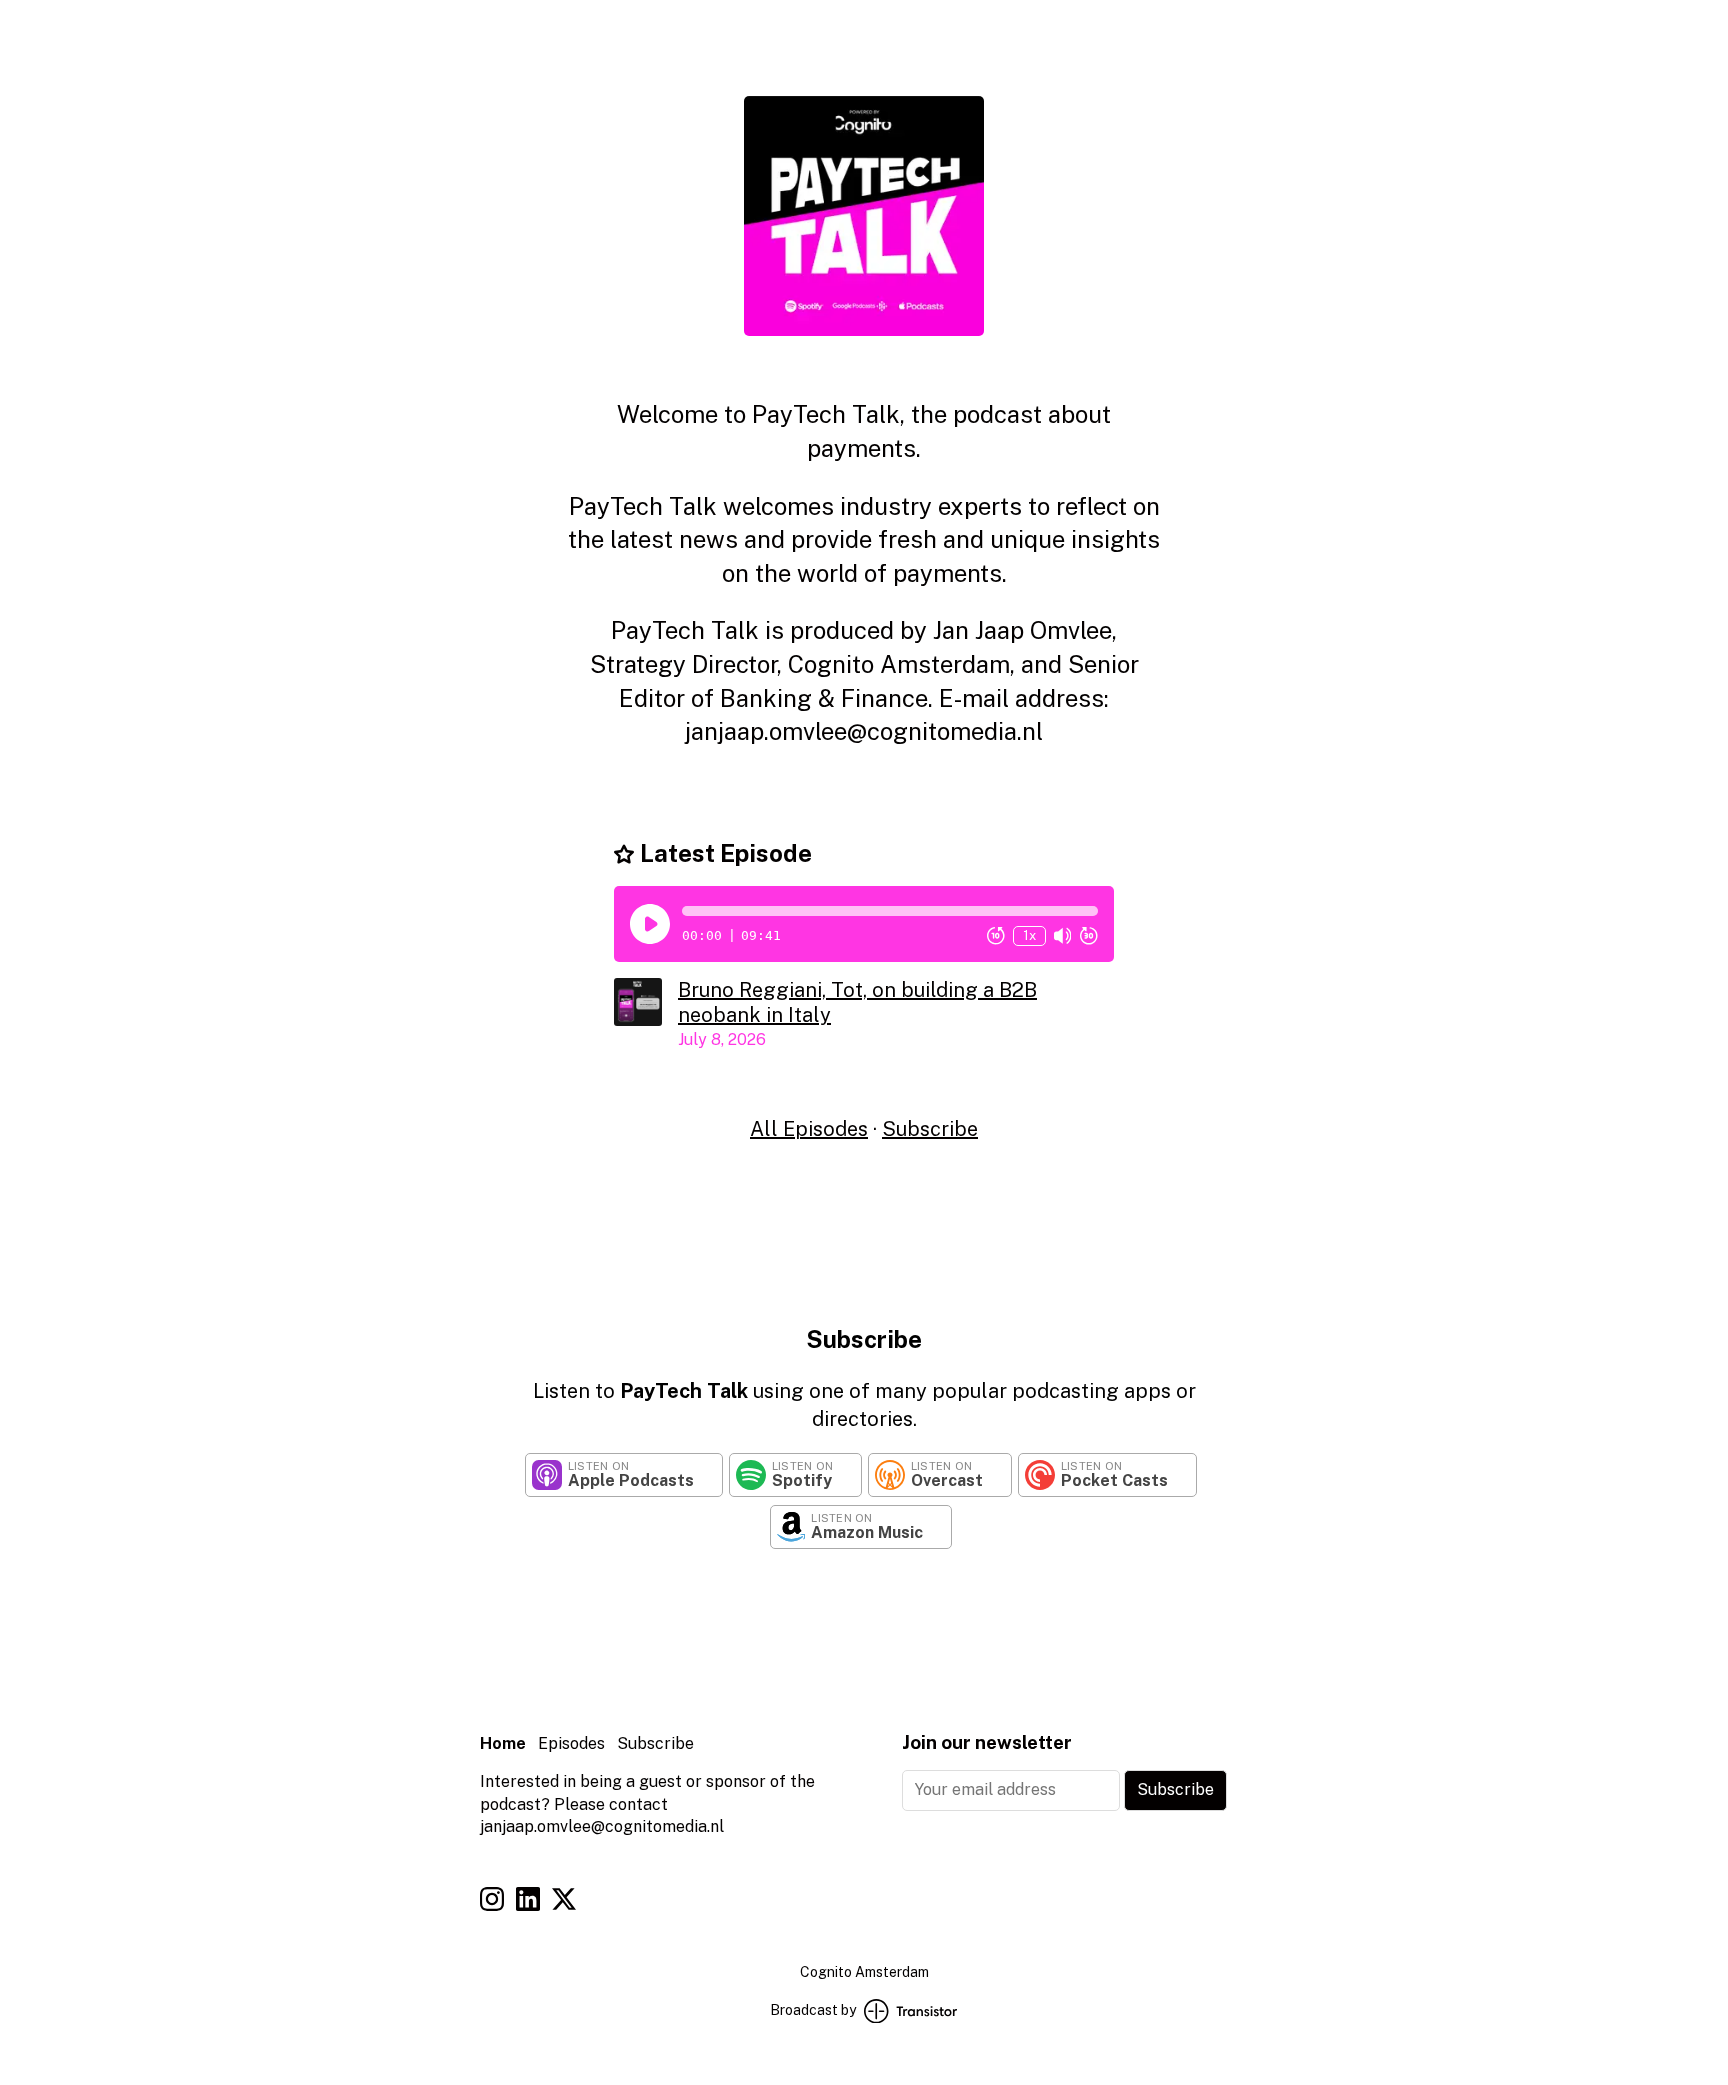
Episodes (571, 1743)
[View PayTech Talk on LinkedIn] (528, 1902)
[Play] (650, 924)
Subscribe (930, 1129)
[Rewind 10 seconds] (996, 936)
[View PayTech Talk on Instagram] (492, 1902)
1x (1029, 935)
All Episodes (809, 1129)
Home (503, 1743)
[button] (890, 911)
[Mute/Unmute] (1063, 936)
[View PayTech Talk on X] (564, 1902)
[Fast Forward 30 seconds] (1089, 936)
